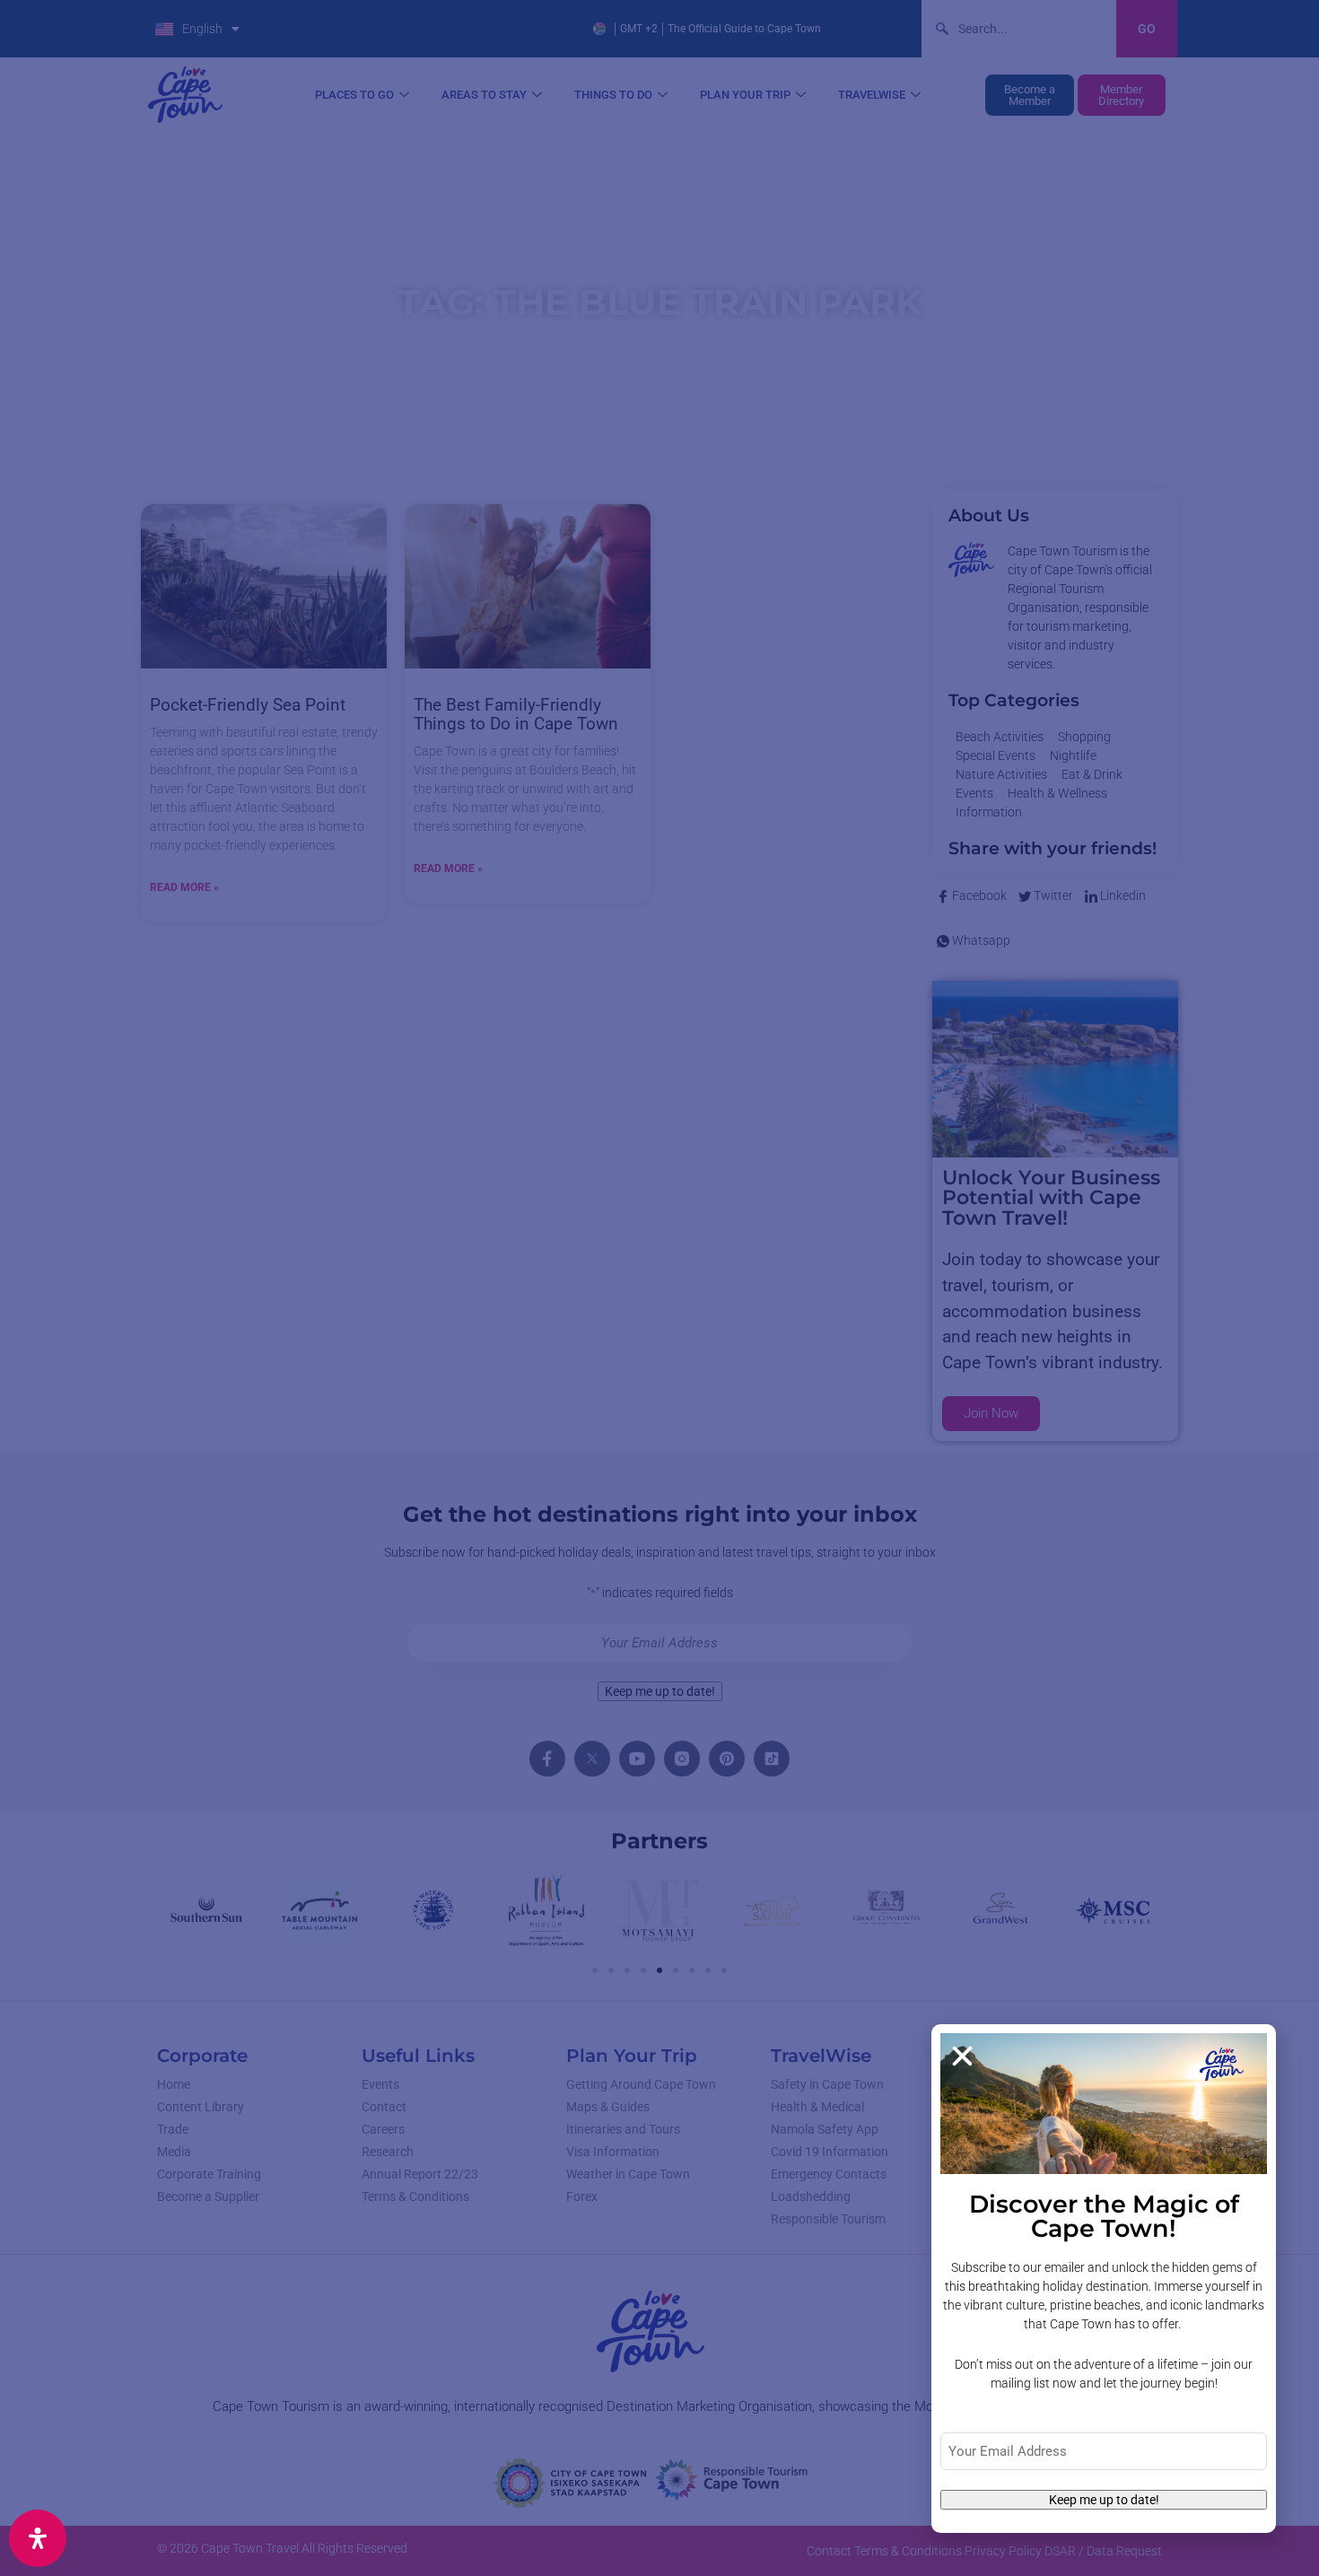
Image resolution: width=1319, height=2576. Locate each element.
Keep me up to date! (1104, 2500)
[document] (659, 1288)
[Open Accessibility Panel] (38, 2538)
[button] (962, 2056)
